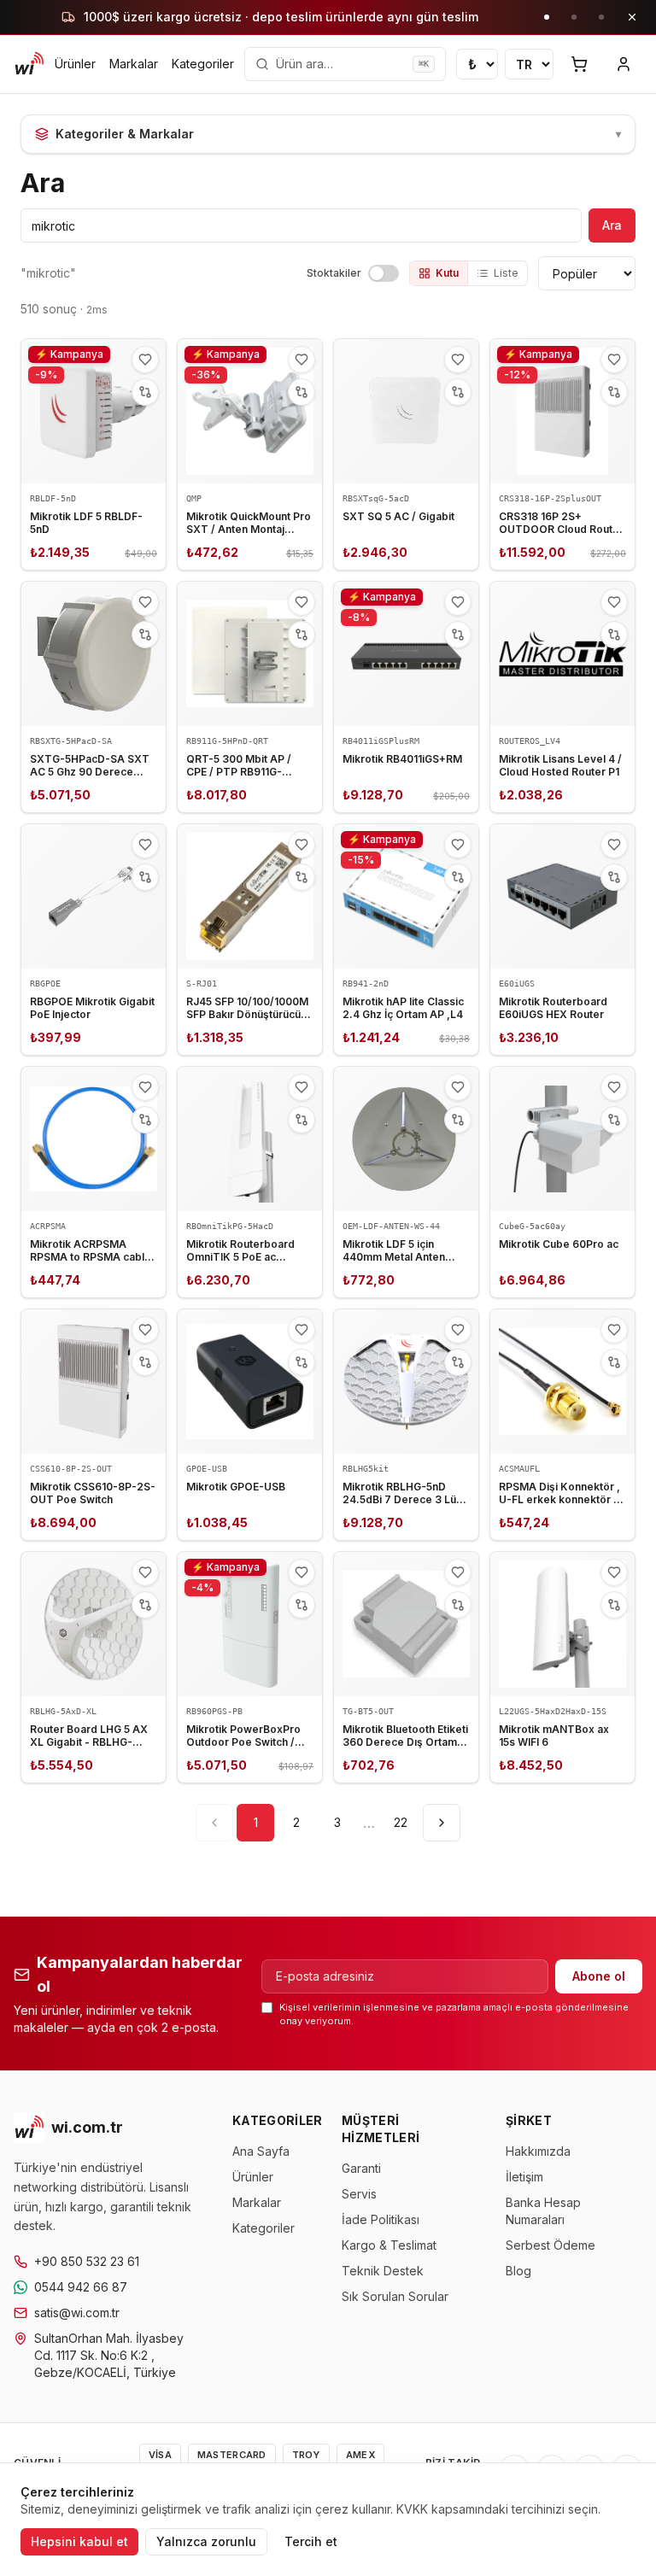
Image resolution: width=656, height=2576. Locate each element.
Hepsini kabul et (79, 2541)
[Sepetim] (579, 64)
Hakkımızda (538, 2151)
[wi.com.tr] (29, 64)
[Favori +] (145, 360)
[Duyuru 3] (601, 17)
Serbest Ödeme (551, 2245)
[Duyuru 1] (547, 17)
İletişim (524, 2177)
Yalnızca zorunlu (206, 2541)
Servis (359, 2194)
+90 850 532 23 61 (87, 2261)
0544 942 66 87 (81, 2287)
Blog (518, 2271)
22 (401, 1822)
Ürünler (75, 64)
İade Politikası (381, 2219)
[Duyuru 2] (574, 17)
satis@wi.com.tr (77, 2313)
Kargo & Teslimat (389, 2245)
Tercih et (311, 2541)
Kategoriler (203, 64)
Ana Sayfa (261, 2151)
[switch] (384, 273)
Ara (612, 225)
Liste (506, 273)
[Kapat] (632, 17)
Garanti (361, 2168)
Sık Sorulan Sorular (395, 2296)
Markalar (134, 64)
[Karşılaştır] (145, 392)
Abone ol (599, 1976)
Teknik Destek (383, 2271)
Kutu (447, 273)
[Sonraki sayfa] (442, 1823)
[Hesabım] (624, 64)
